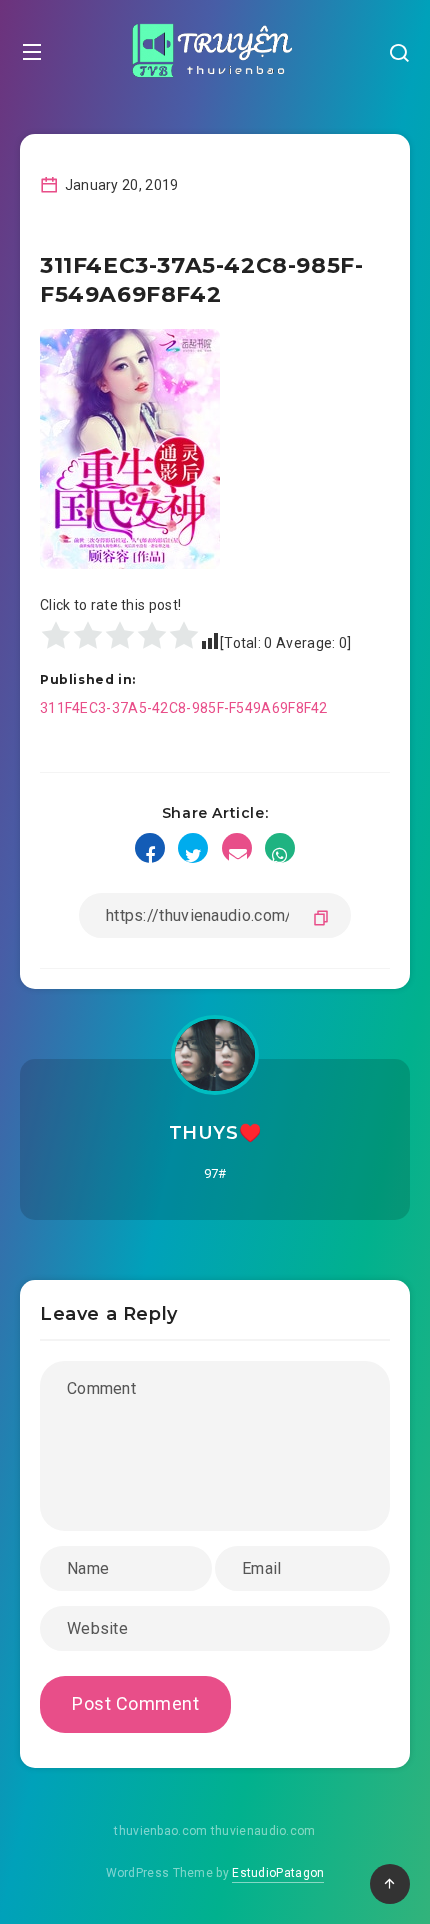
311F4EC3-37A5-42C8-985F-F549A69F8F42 (184, 708)
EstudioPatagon (278, 1873)
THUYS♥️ (215, 1133)
